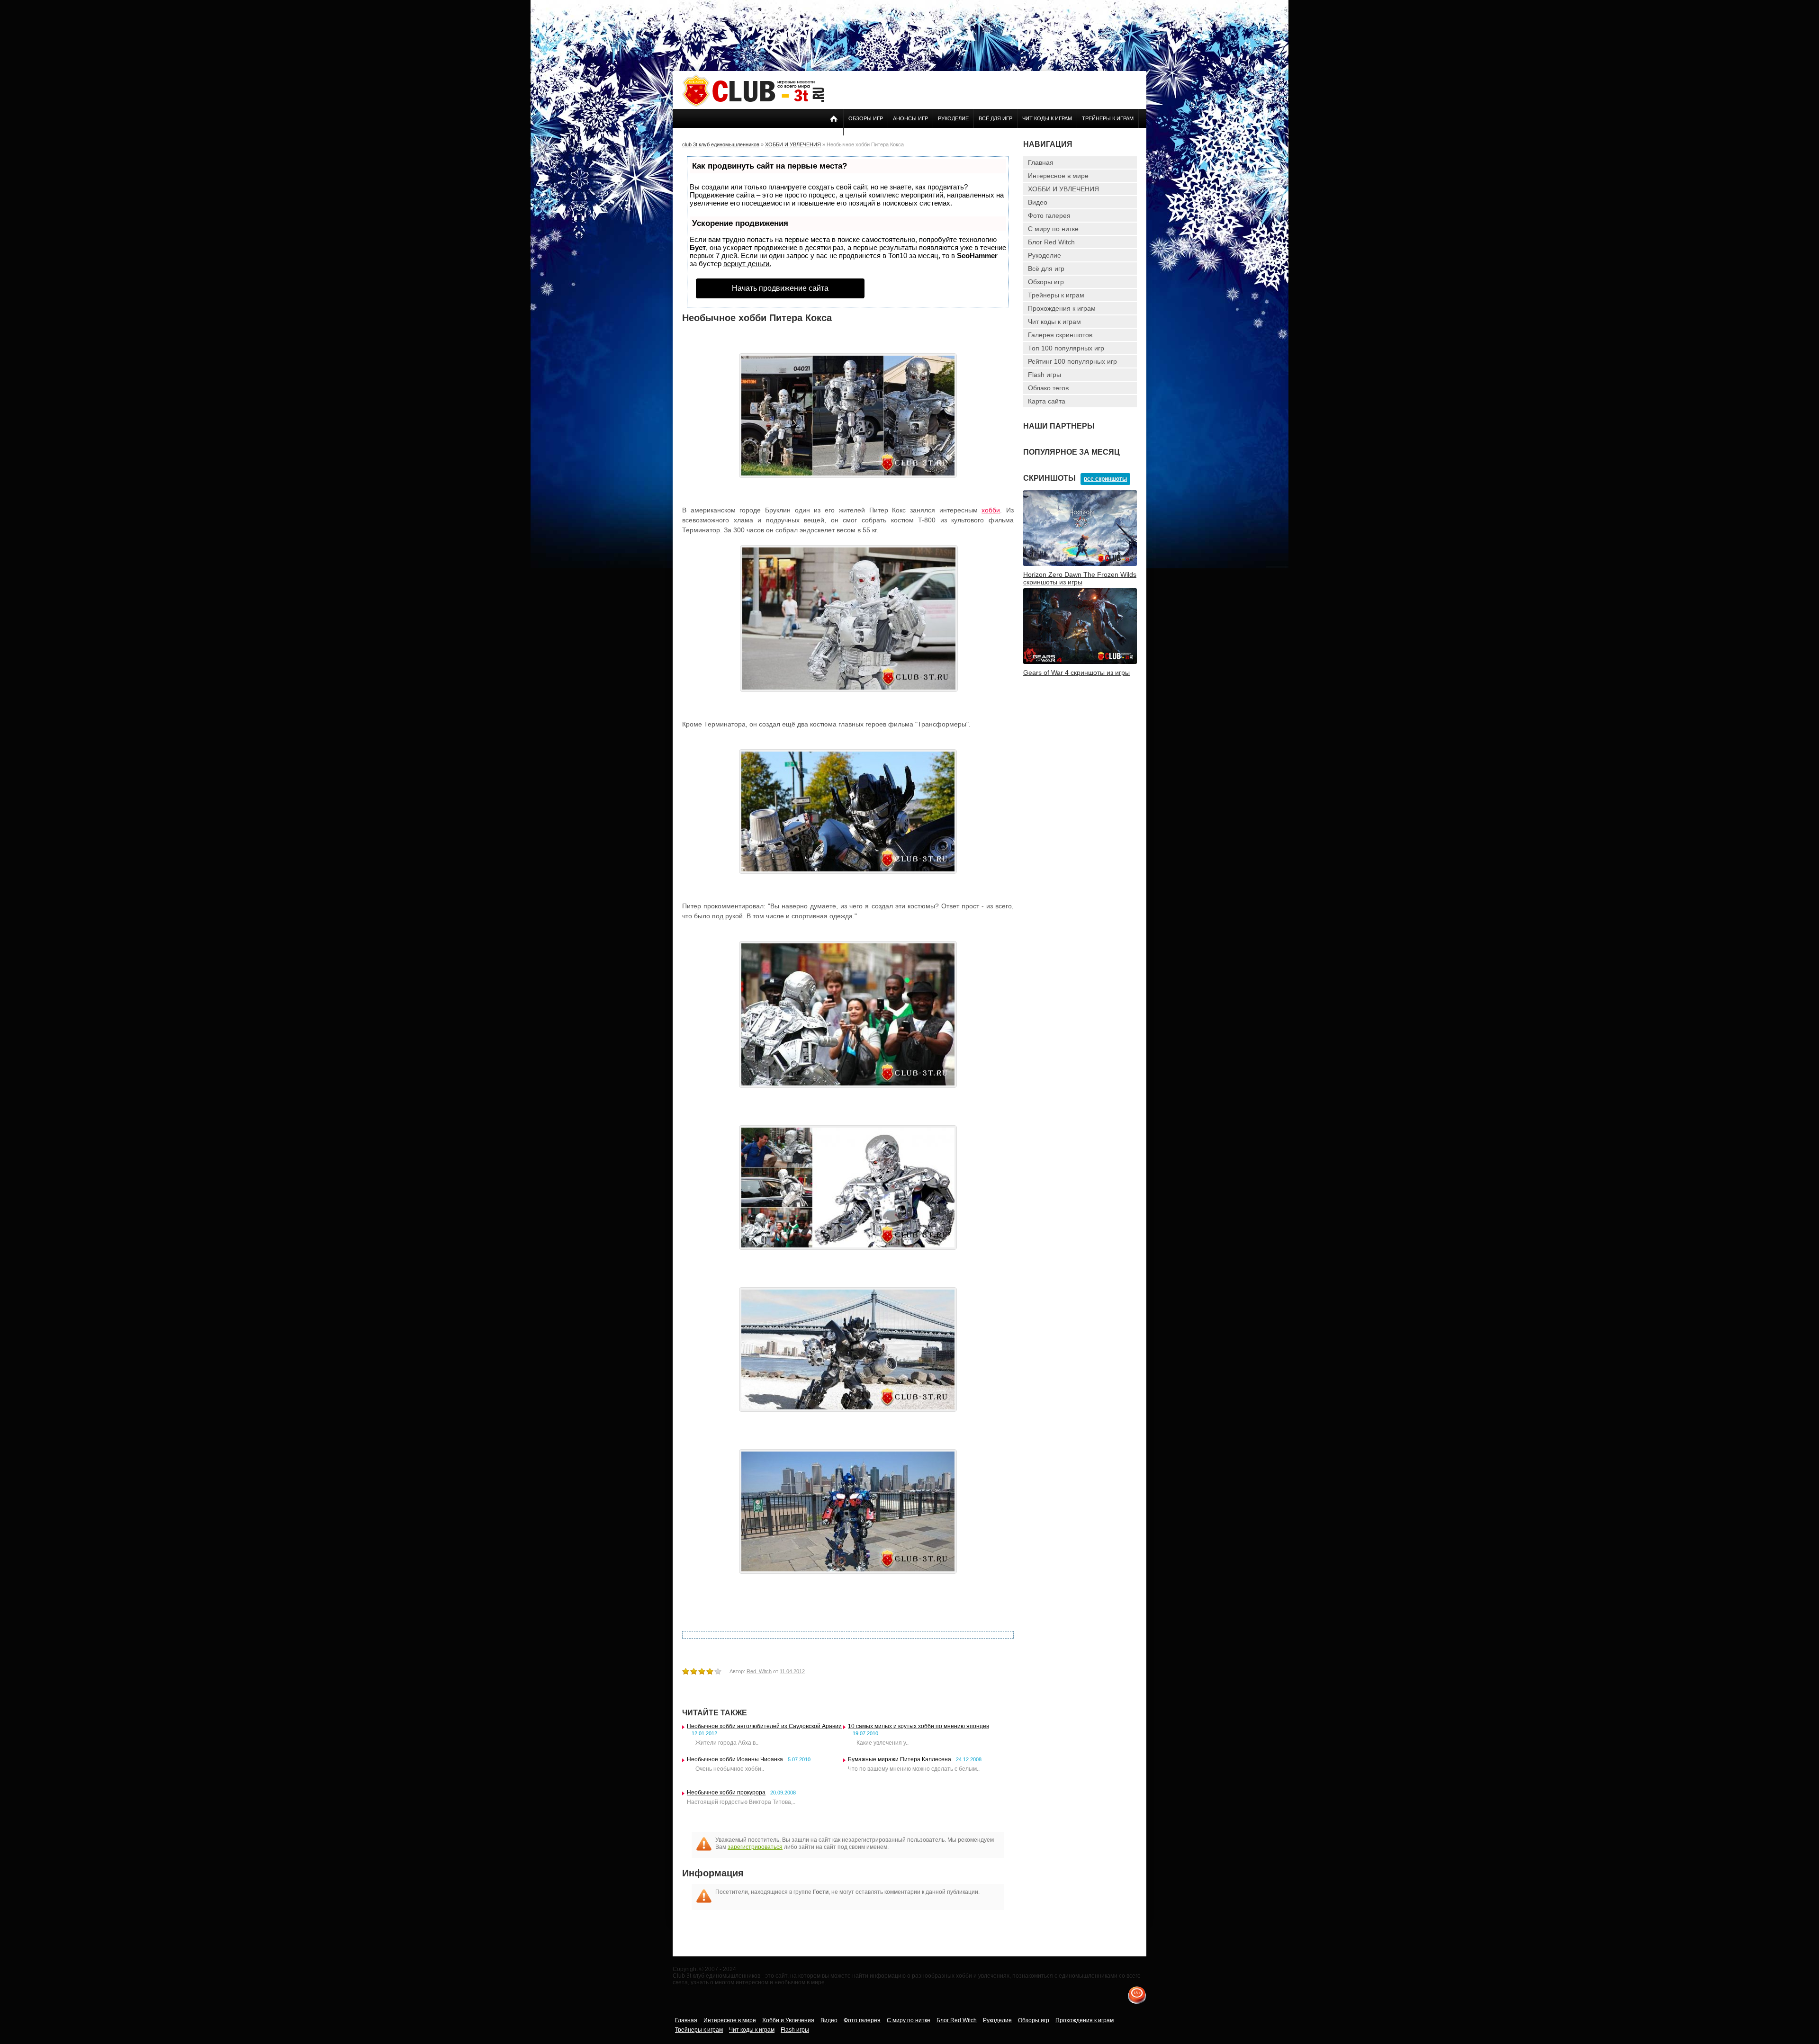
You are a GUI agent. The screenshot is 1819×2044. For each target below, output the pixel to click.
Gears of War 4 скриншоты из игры (1076, 672)
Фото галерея (1049, 215)
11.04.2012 (792, 1671)
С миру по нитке (1053, 229)
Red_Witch (759, 1671)
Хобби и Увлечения (788, 2020)
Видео (1038, 202)
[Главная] (753, 105)
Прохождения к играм (1062, 308)
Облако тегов (1048, 388)
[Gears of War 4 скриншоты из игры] (1080, 662)
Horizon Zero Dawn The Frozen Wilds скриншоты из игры (1080, 578)
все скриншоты (1105, 479)
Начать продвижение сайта (780, 288)
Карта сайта (1047, 401)
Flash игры (1045, 375)
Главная (1041, 162)
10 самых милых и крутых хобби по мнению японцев (919, 1726)
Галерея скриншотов (1060, 335)
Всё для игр (995, 118)
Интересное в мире (1058, 176)
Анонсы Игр (910, 118)
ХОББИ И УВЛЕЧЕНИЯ (1063, 189)
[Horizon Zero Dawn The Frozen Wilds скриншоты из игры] (1080, 564)
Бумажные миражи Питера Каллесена (900, 1759)
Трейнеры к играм (1108, 118)
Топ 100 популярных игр (1066, 348)
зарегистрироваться (755, 1847)
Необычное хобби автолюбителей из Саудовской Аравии (764, 1726)
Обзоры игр (866, 118)
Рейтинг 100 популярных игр (1072, 361)
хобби (991, 510)
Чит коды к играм (1047, 118)
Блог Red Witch (1051, 242)
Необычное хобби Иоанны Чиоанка (735, 1759)
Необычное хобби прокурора (726, 1793)
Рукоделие (953, 118)
